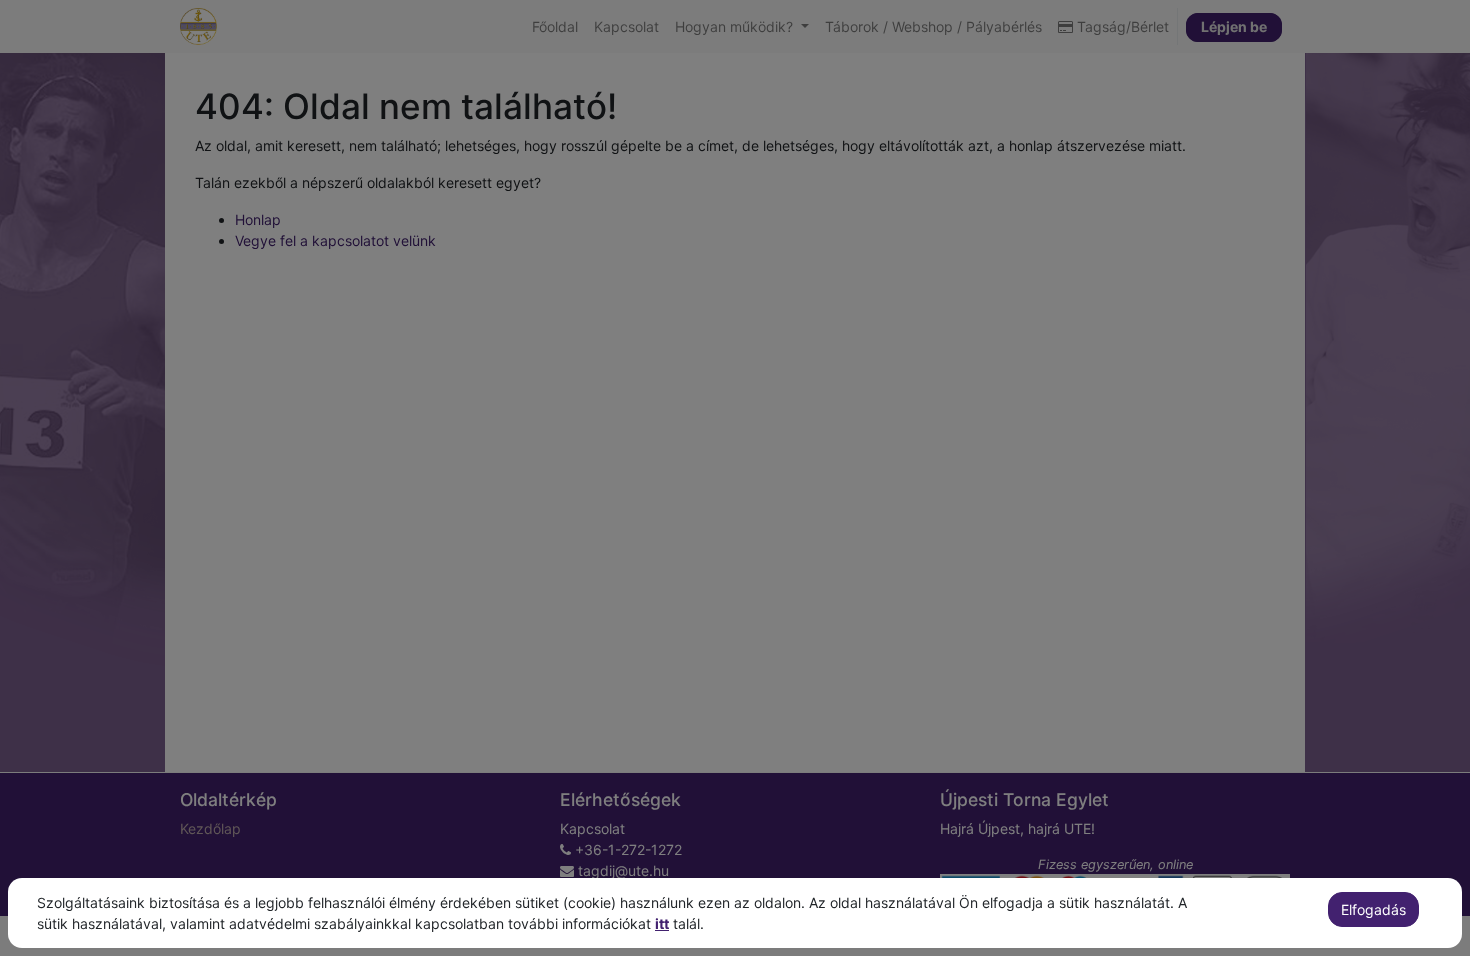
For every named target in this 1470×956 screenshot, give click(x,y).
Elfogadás (1373, 909)
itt (662, 923)
